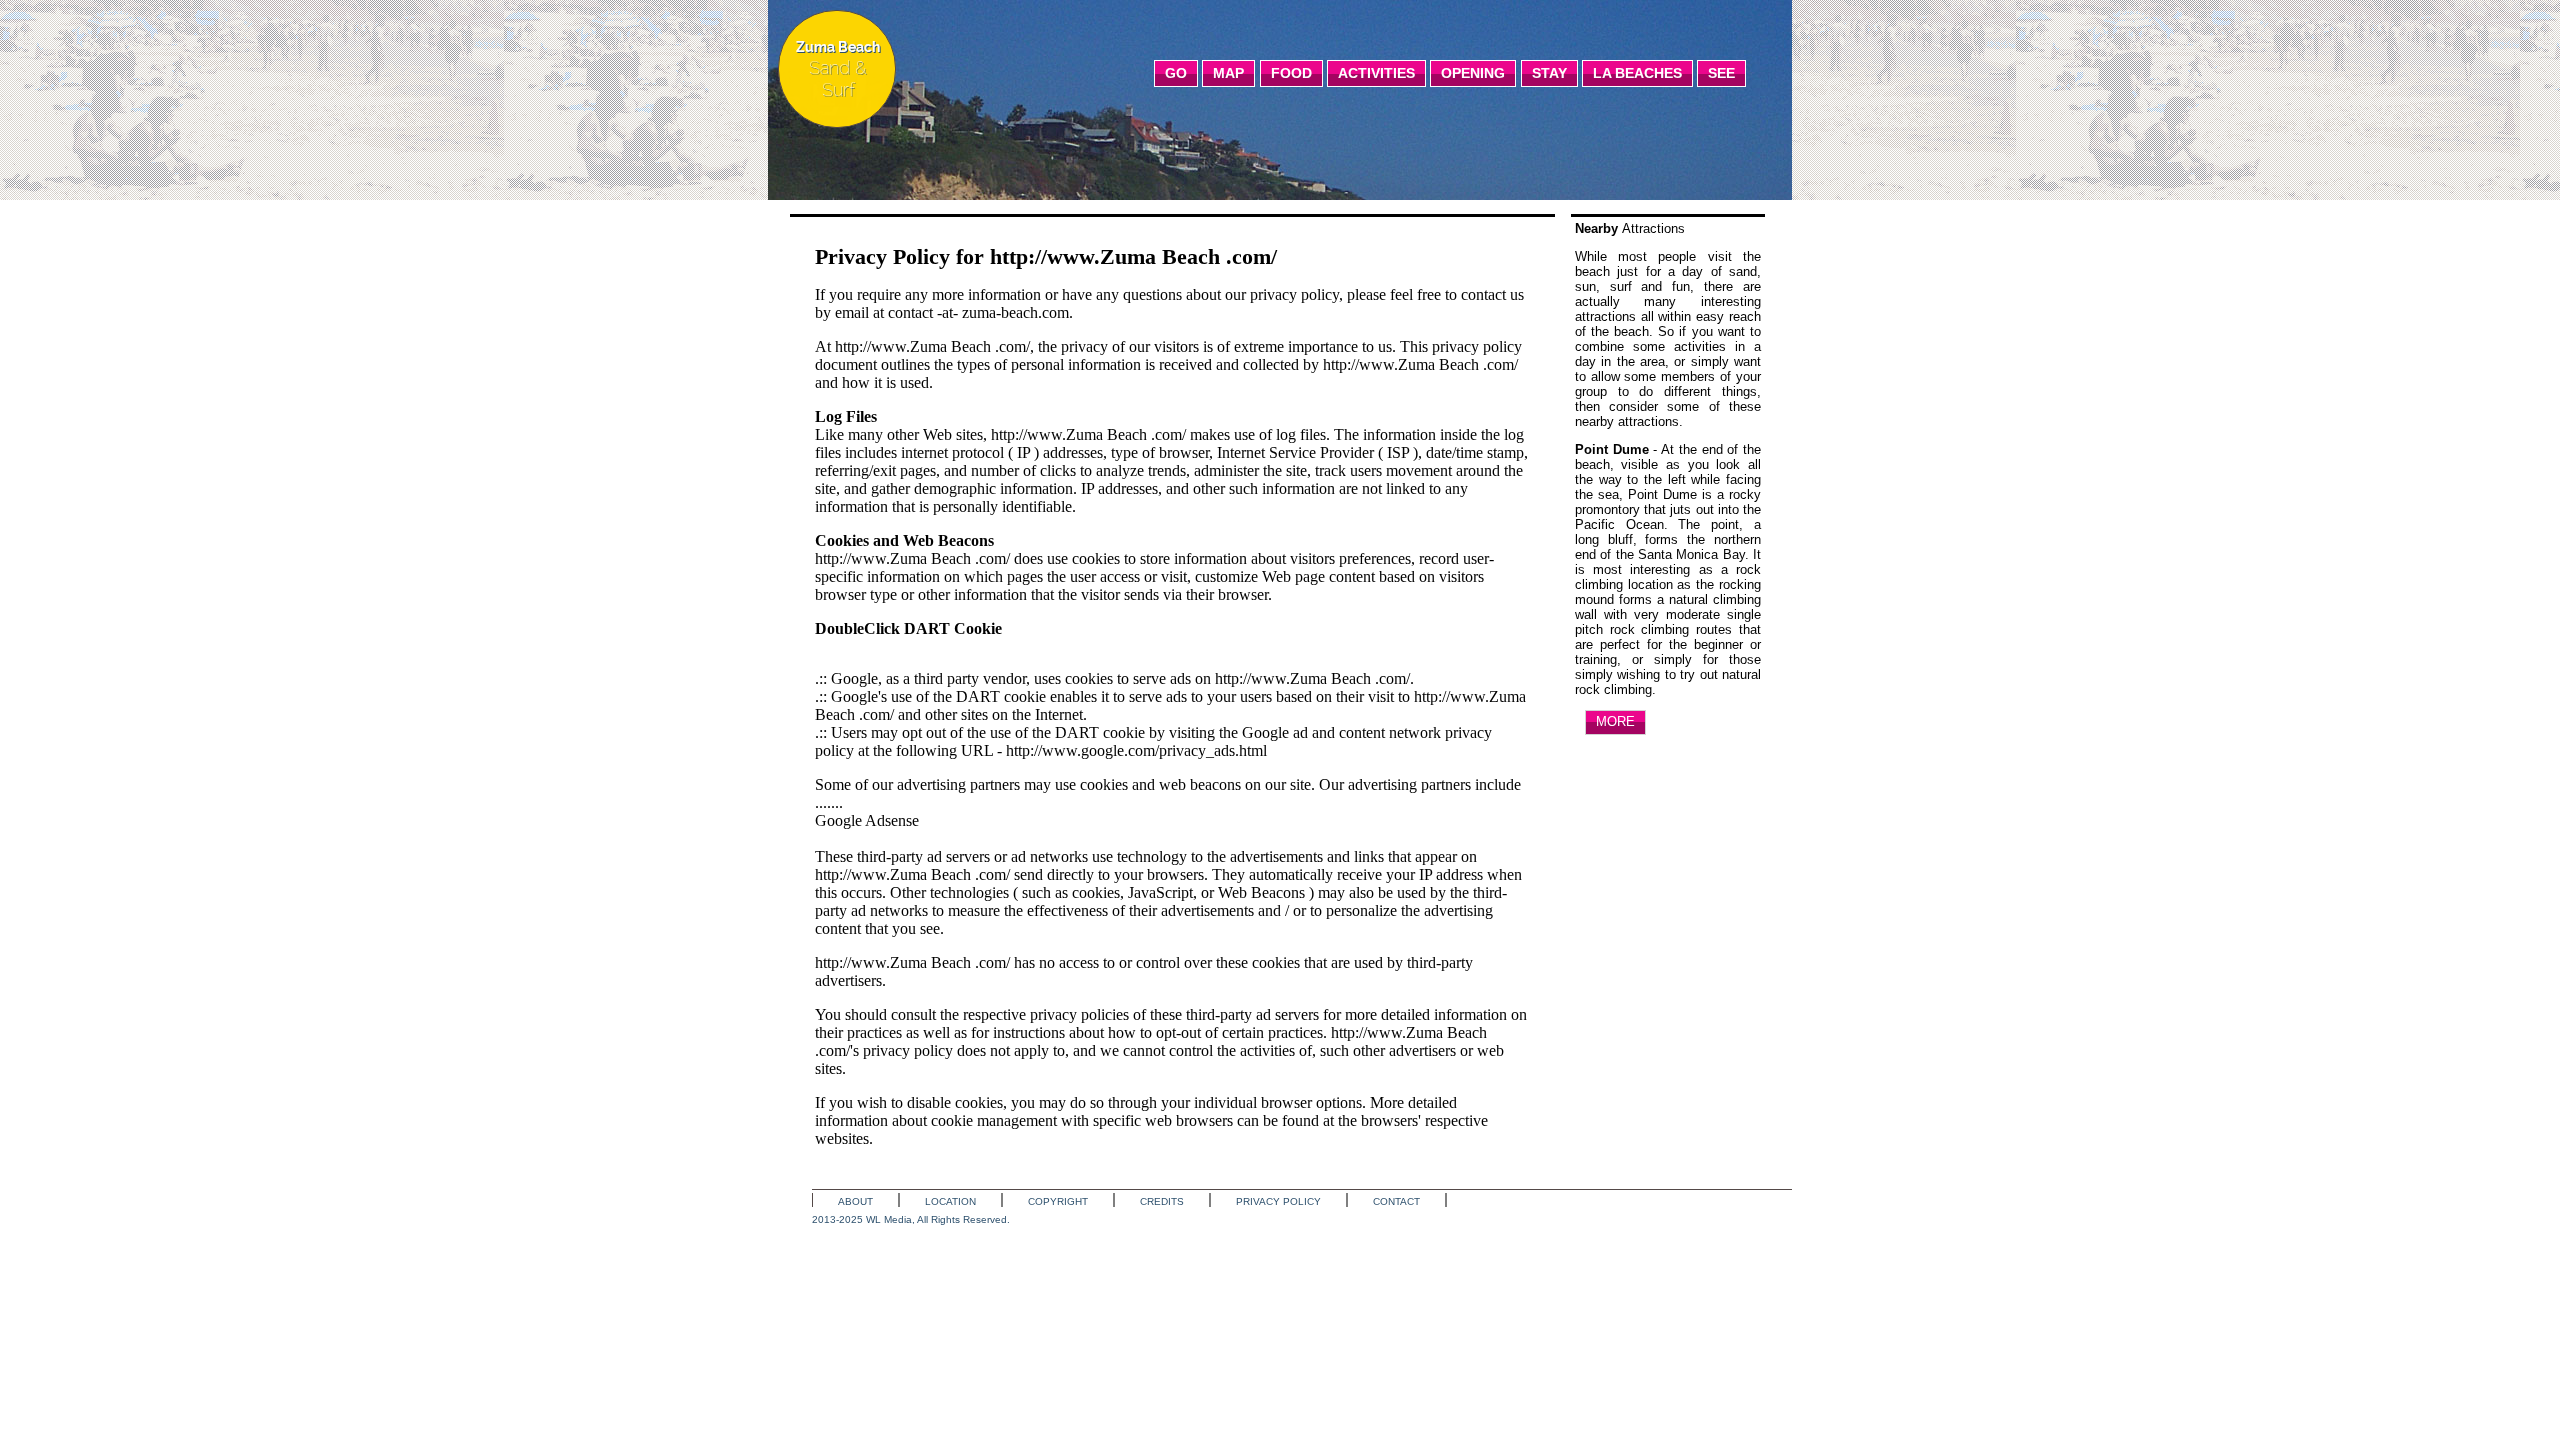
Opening (1473, 73)
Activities (1376, 73)
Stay (1549, 73)
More (1615, 721)
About (855, 1201)
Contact (1396, 1201)
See (1721, 73)
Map (1228, 73)
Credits (1162, 1201)
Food (1291, 73)
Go (1176, 73)
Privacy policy (1278, 1201)
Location (950, 1201)
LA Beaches (1637, 73)
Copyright (1058, 1201)
